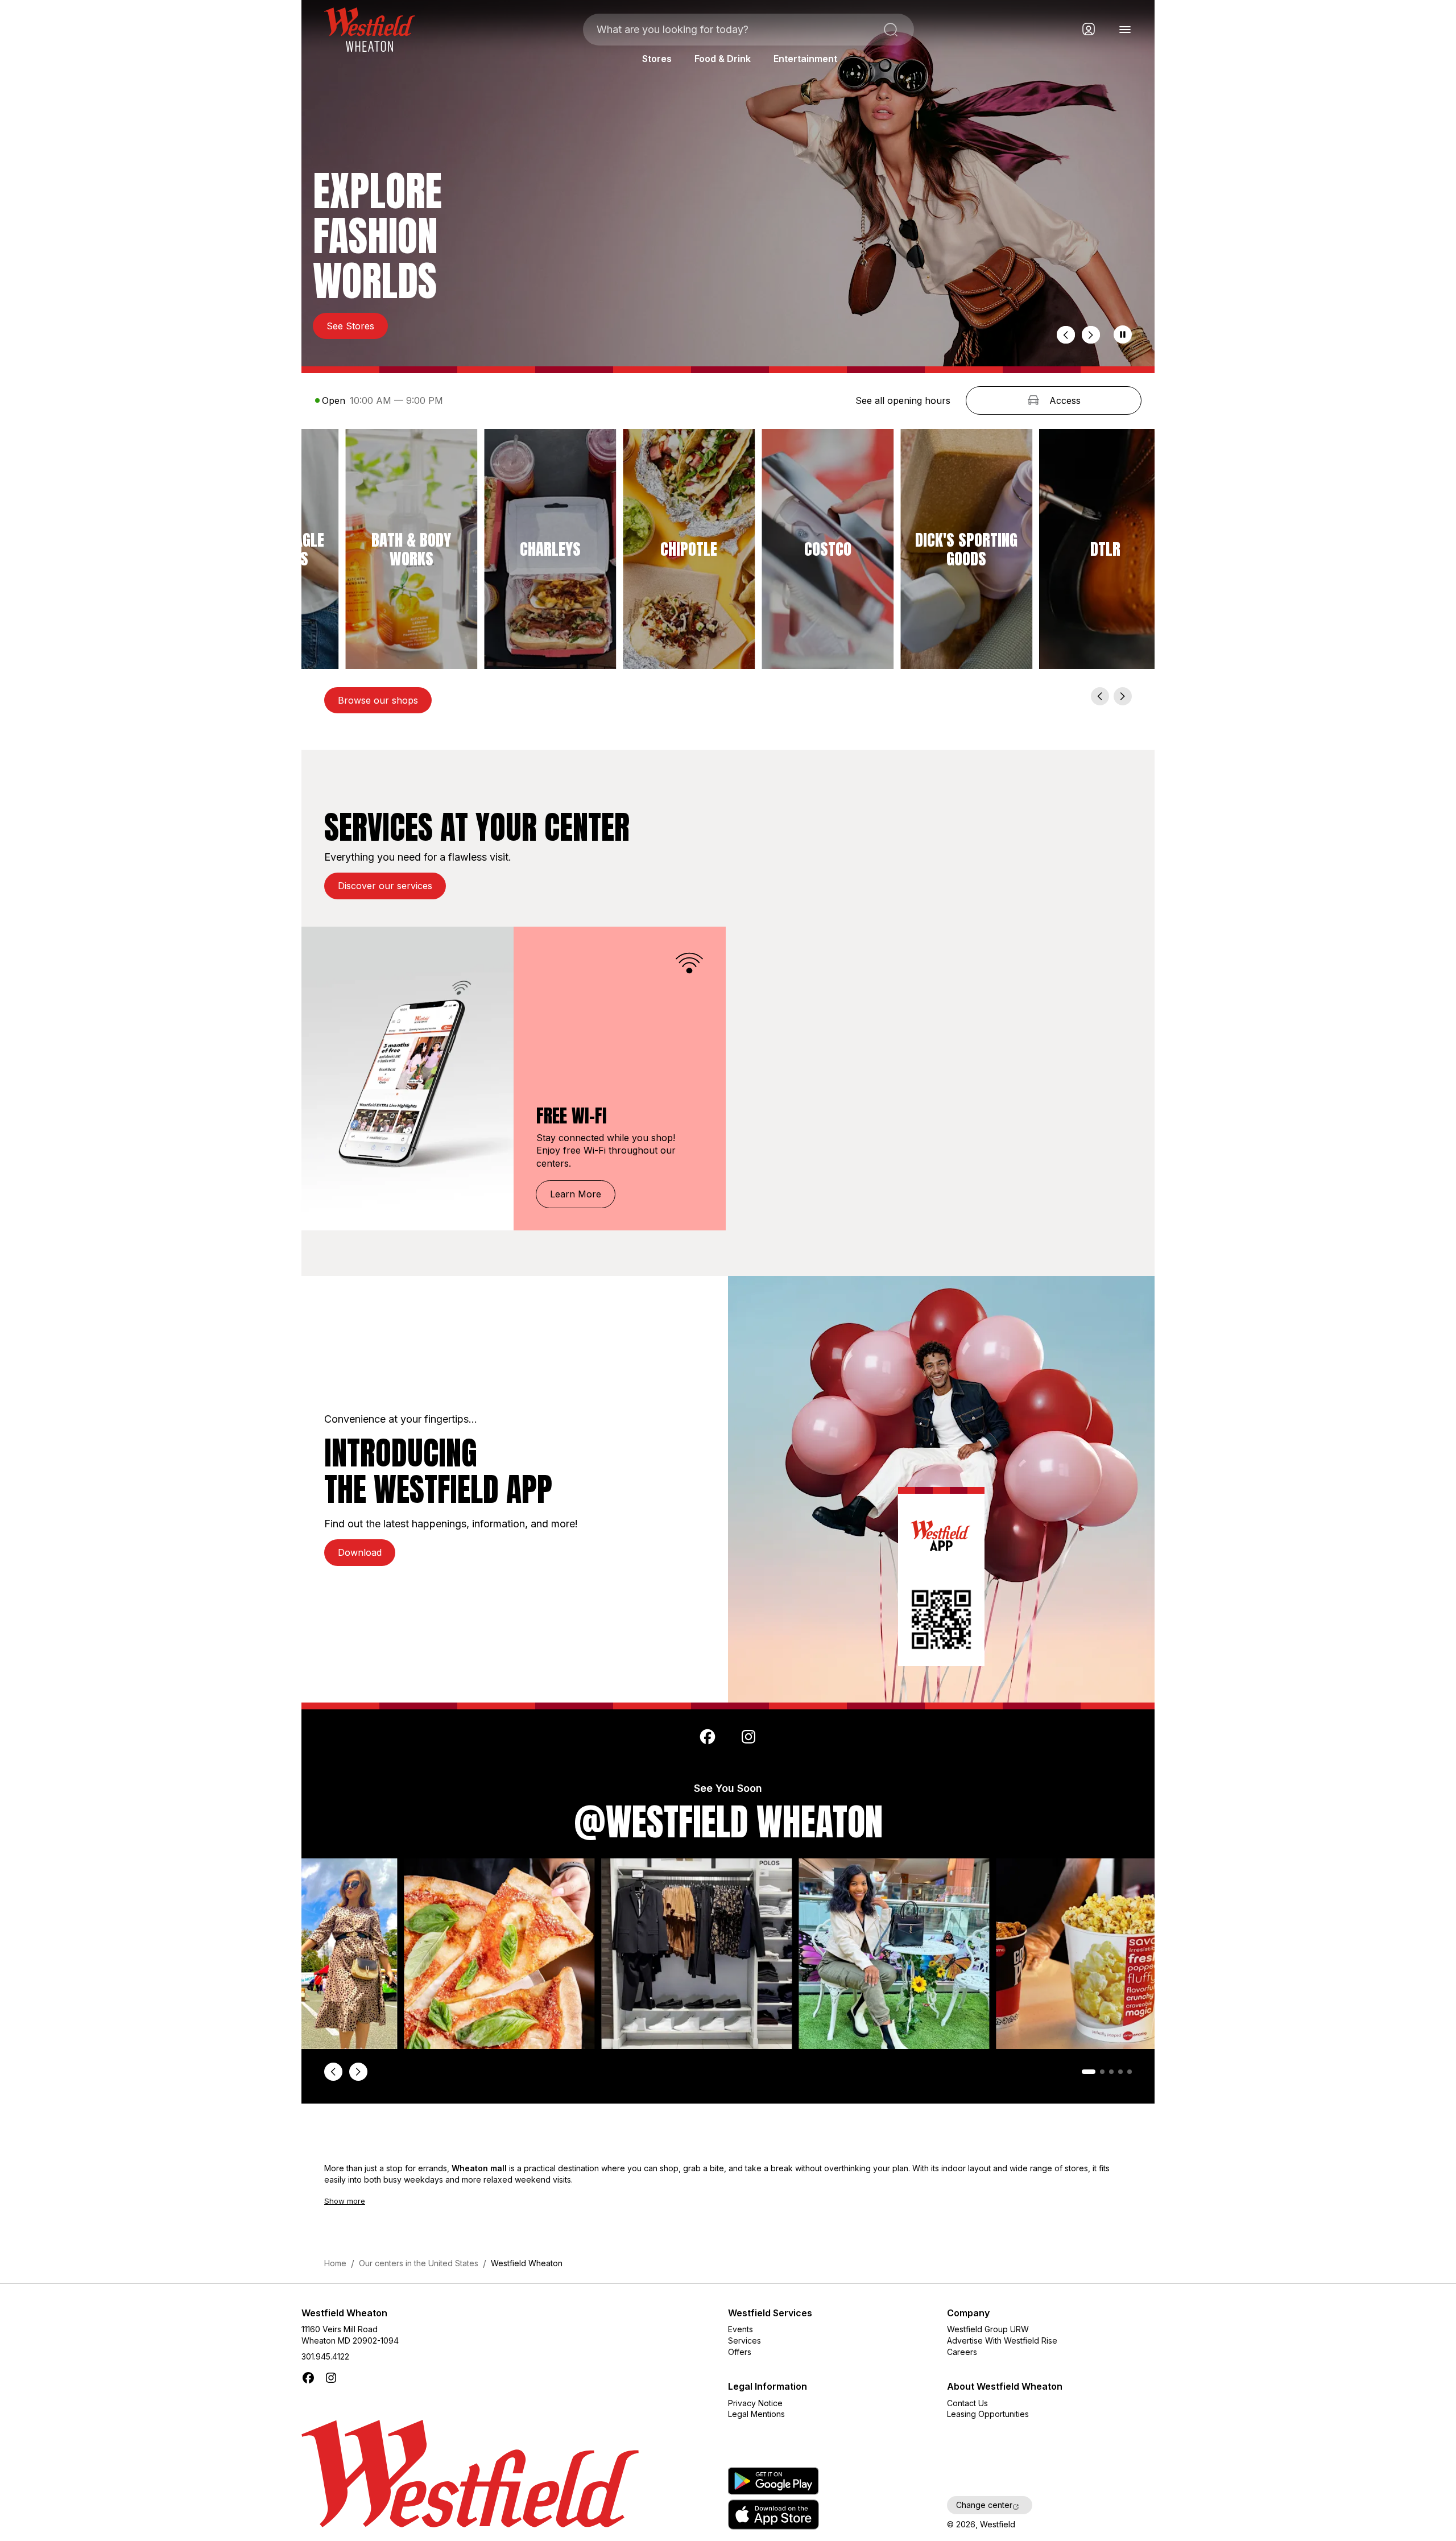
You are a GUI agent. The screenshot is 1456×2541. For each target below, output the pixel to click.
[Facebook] (308, 2378)
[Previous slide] (1066, 335)
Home (335, 2263)
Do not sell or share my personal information (1037, 2480)
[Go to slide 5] (1130, 2072)
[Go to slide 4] (1120, 2072)
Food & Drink (723, 59)
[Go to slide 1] (1084, 2072)
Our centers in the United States (419, 2263)
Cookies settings (981, 2447)
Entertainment (805, 59)
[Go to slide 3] (1111, 2072)
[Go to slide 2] (1098, 2072)
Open (334, 400)
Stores (657, 59)
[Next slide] (1091, 335)
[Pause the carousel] (1123, 334)
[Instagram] (331, 2378)
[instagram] (748, 1737)
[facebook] (708, 1737)
